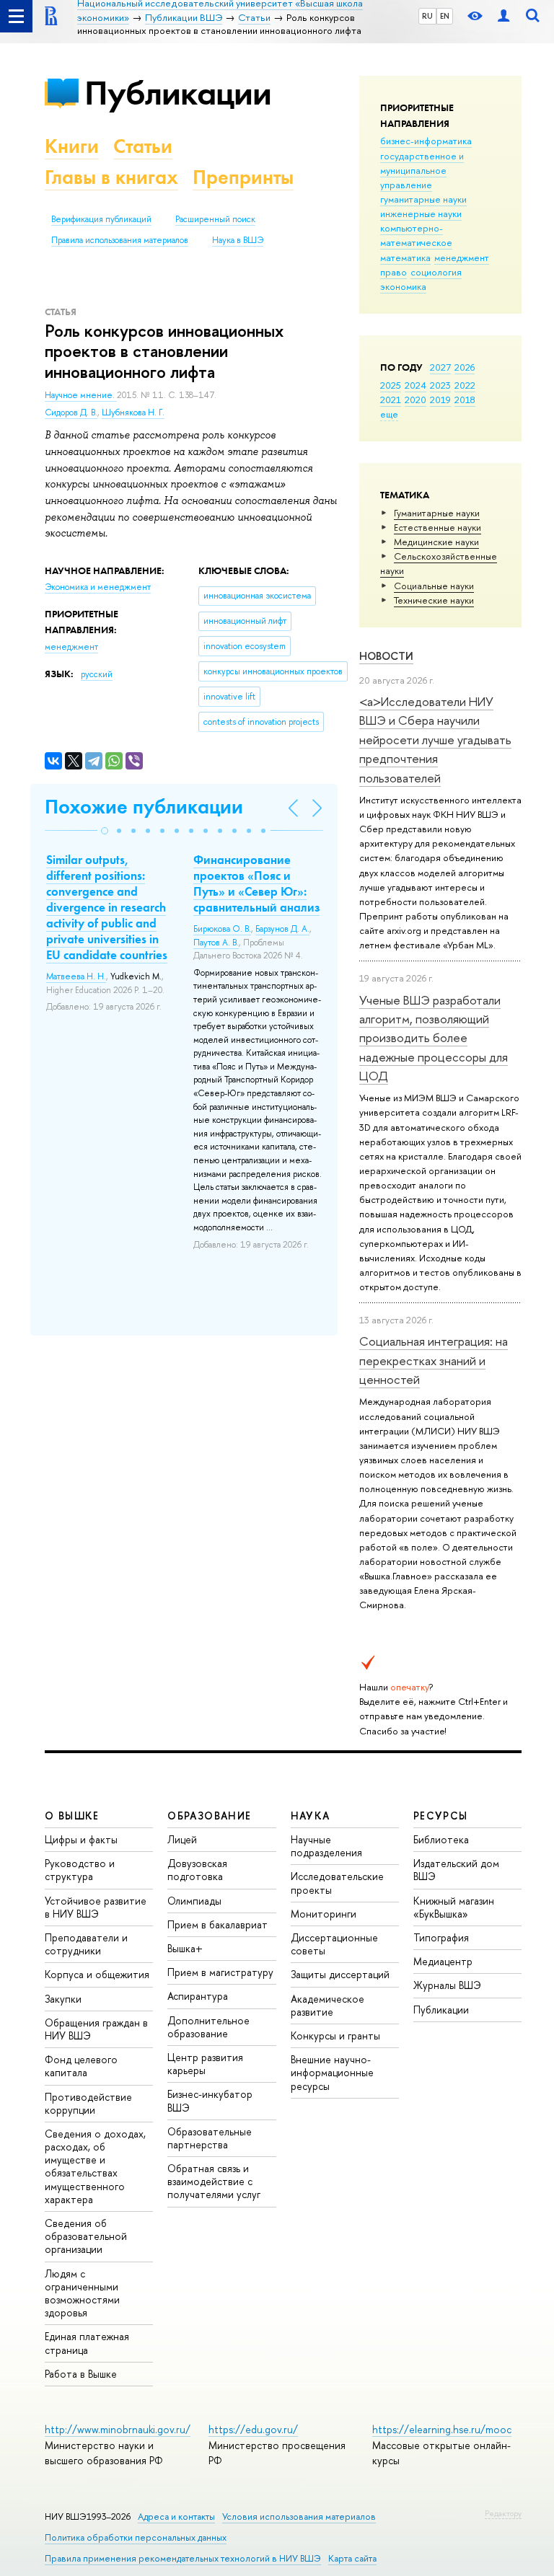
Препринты (243, 177)
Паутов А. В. (216, 943)
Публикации (178, 93)
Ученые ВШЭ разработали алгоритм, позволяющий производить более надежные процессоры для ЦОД (434, 1038)
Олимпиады (194, 1901)
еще (389, 414)
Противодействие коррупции (88, 2103)
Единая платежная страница (87, 2343)
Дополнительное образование (208, 2027)
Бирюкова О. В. (222, 929)
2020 (415, 400)
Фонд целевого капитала (81, 2066)
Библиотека (441, 1839)
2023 (440, 385)
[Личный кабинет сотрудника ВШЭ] (504, 16)
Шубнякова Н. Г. (133, 413)
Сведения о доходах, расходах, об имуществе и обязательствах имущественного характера (95, 2166)
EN (445, 16)
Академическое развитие (327, 2005)
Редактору (503, 2513)
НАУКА (311, 1816)
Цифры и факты (81, 1839)
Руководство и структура (80, 1870)
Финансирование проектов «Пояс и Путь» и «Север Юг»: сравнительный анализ (256, 883)
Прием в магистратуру (220, 1972)
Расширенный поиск (215, 219)
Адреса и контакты (176, 2517)
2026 (465, 367)
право (393, 272)
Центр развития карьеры (205, 2064)
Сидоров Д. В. (71, 413)
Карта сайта (352, 2558)
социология (436, 272)
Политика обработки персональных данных (136, 2537)
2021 (391, 400)
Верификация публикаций (101, 219)
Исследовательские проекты (337, 1883)
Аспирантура (198, 1996)
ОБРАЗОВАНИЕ (209, 1816)
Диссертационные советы (334, 1944)
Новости (386, 656)
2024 (415, 385)
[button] (105, 831)
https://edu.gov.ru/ (253, 2429)
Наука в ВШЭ (238, 240)
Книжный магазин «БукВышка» (454, 1907)
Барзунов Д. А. (282, 929)
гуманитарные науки (423, 199)
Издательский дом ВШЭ (456, 1870)
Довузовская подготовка (197, 1870)
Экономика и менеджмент (98, 587)
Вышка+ (185, 1948)
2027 (440, 367)
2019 (440, 400)
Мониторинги (324, 1914)
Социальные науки (434, 586)
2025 (391, 385)
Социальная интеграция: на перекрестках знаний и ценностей (434, 1360)
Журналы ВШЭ (447, 1985)
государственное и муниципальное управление (422, 170)
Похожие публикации (144, 807)
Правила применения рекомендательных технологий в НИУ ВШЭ (183, 2558)
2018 (465, 400)
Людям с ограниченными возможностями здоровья (82, 2293)
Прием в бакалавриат (217, 1924)
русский (97, 674)
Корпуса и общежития (97, 1974)
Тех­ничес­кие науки (434, 600)
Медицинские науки (436, 542)
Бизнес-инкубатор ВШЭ (210, 2100)
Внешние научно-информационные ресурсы (332, 2072)
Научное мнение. (81, 395)
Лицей (182, 1839)
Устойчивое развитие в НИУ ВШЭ (96, 1907)
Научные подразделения (326, 1846)
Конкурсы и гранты (335, 2035)
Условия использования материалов (299, 2517)
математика (405, 257)
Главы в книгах (111, 177)
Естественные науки (438, 527)
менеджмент (462, 257)
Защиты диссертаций (340, 1974)
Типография (441, 1937)
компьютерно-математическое (416, 235)
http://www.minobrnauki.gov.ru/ (118, 2429)
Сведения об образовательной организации (86, 2236)
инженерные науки (421, 213)
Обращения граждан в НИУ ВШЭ (96, 2029)
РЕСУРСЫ (441, 1816)
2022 (465, 385)
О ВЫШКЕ (72, 1816)
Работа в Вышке (81, 2374)
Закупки (63, 1999)
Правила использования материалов (120, 240)
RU (427, 16)
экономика (403, 286)
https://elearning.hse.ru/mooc (442, 2429)
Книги (72, 146)
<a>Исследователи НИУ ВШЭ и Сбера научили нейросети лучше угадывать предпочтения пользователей (435, 739)
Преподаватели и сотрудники (86, 1944)
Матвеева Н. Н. (76, 976)
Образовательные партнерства (210, 2138)
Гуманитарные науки (437, 513)
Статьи (143, 146)
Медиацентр (443, 1961)
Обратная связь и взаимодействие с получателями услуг (214, 2181)
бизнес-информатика (426, 141)
